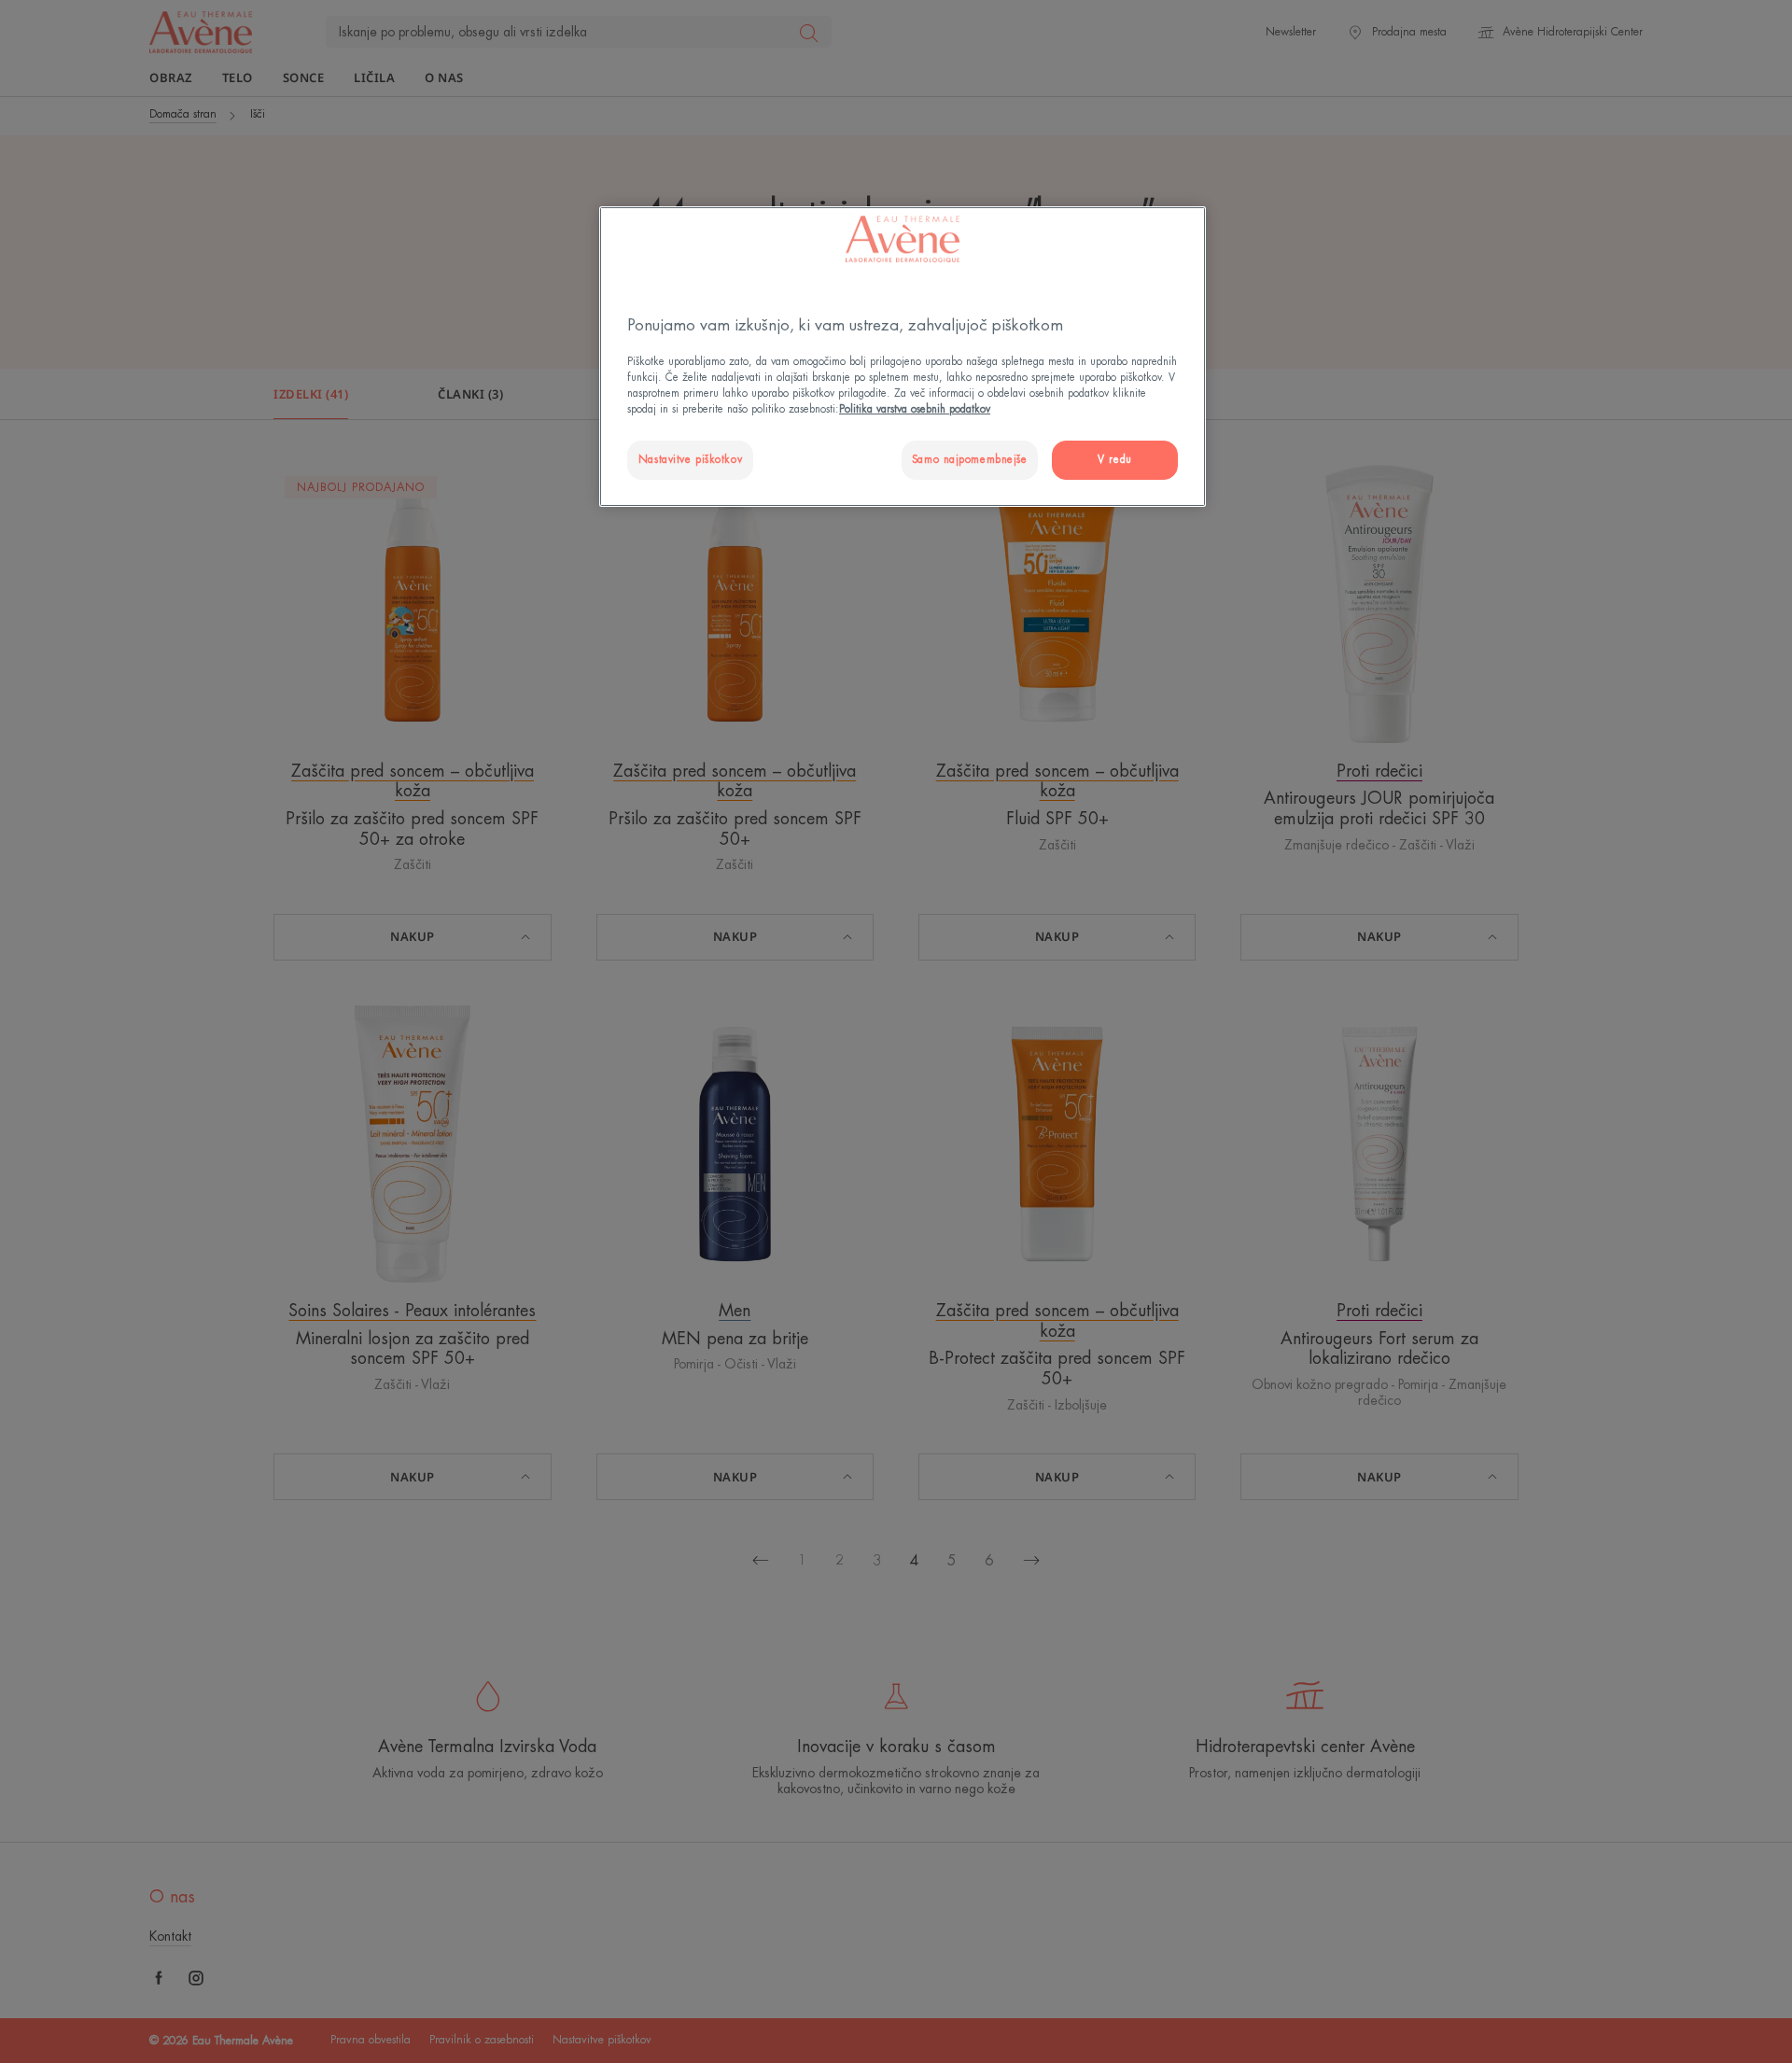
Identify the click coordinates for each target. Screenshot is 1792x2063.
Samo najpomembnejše (970, 460)
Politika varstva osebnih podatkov (915, 409)
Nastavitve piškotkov (690, 460)
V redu (1114, 460)
